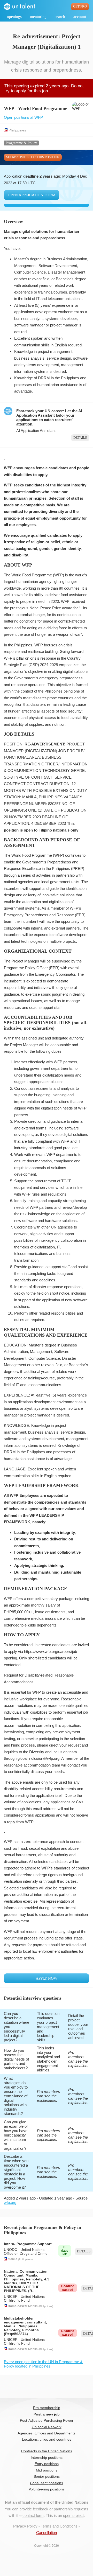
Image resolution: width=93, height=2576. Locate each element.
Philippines (17, 130)
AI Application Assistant (36, 431)
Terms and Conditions (59, 2526)
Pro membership (47, 2408)
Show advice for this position (33, 157)
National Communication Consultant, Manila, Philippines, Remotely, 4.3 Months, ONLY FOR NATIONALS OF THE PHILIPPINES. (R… (27, 2281)
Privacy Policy (25, 2526)
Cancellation (47, 2533)
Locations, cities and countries (47, 2439)
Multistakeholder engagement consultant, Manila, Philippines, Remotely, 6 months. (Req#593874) (25, 2326)
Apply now (47, 1978)
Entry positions (47, 2464)
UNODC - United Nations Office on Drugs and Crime (26, 2252)
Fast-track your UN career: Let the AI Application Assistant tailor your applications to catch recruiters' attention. (49, 417)
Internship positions (47, 2458)
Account (80, 17)
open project (73, 2515)
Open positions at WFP (23, 117)
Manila (13, 2259)
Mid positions (47, 2470)
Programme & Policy (21, 143)
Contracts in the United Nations (47, 2451)
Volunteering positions (47, 2489)
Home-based (17, 2306)
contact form (33, 2515)
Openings (14, 17)
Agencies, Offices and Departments (47, 2433)
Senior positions (47, 2477)
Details (80, 438)
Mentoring (38, 17)
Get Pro (80, 6)
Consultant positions (47, 2483)
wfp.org (10, 2202)
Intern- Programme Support (28, 2244)
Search (60, 17)
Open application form (32, 195)
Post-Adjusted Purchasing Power (47, 2421)
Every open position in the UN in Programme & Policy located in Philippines (43, 2364)
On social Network (47, 2427)
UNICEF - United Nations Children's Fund (24, 2299)
